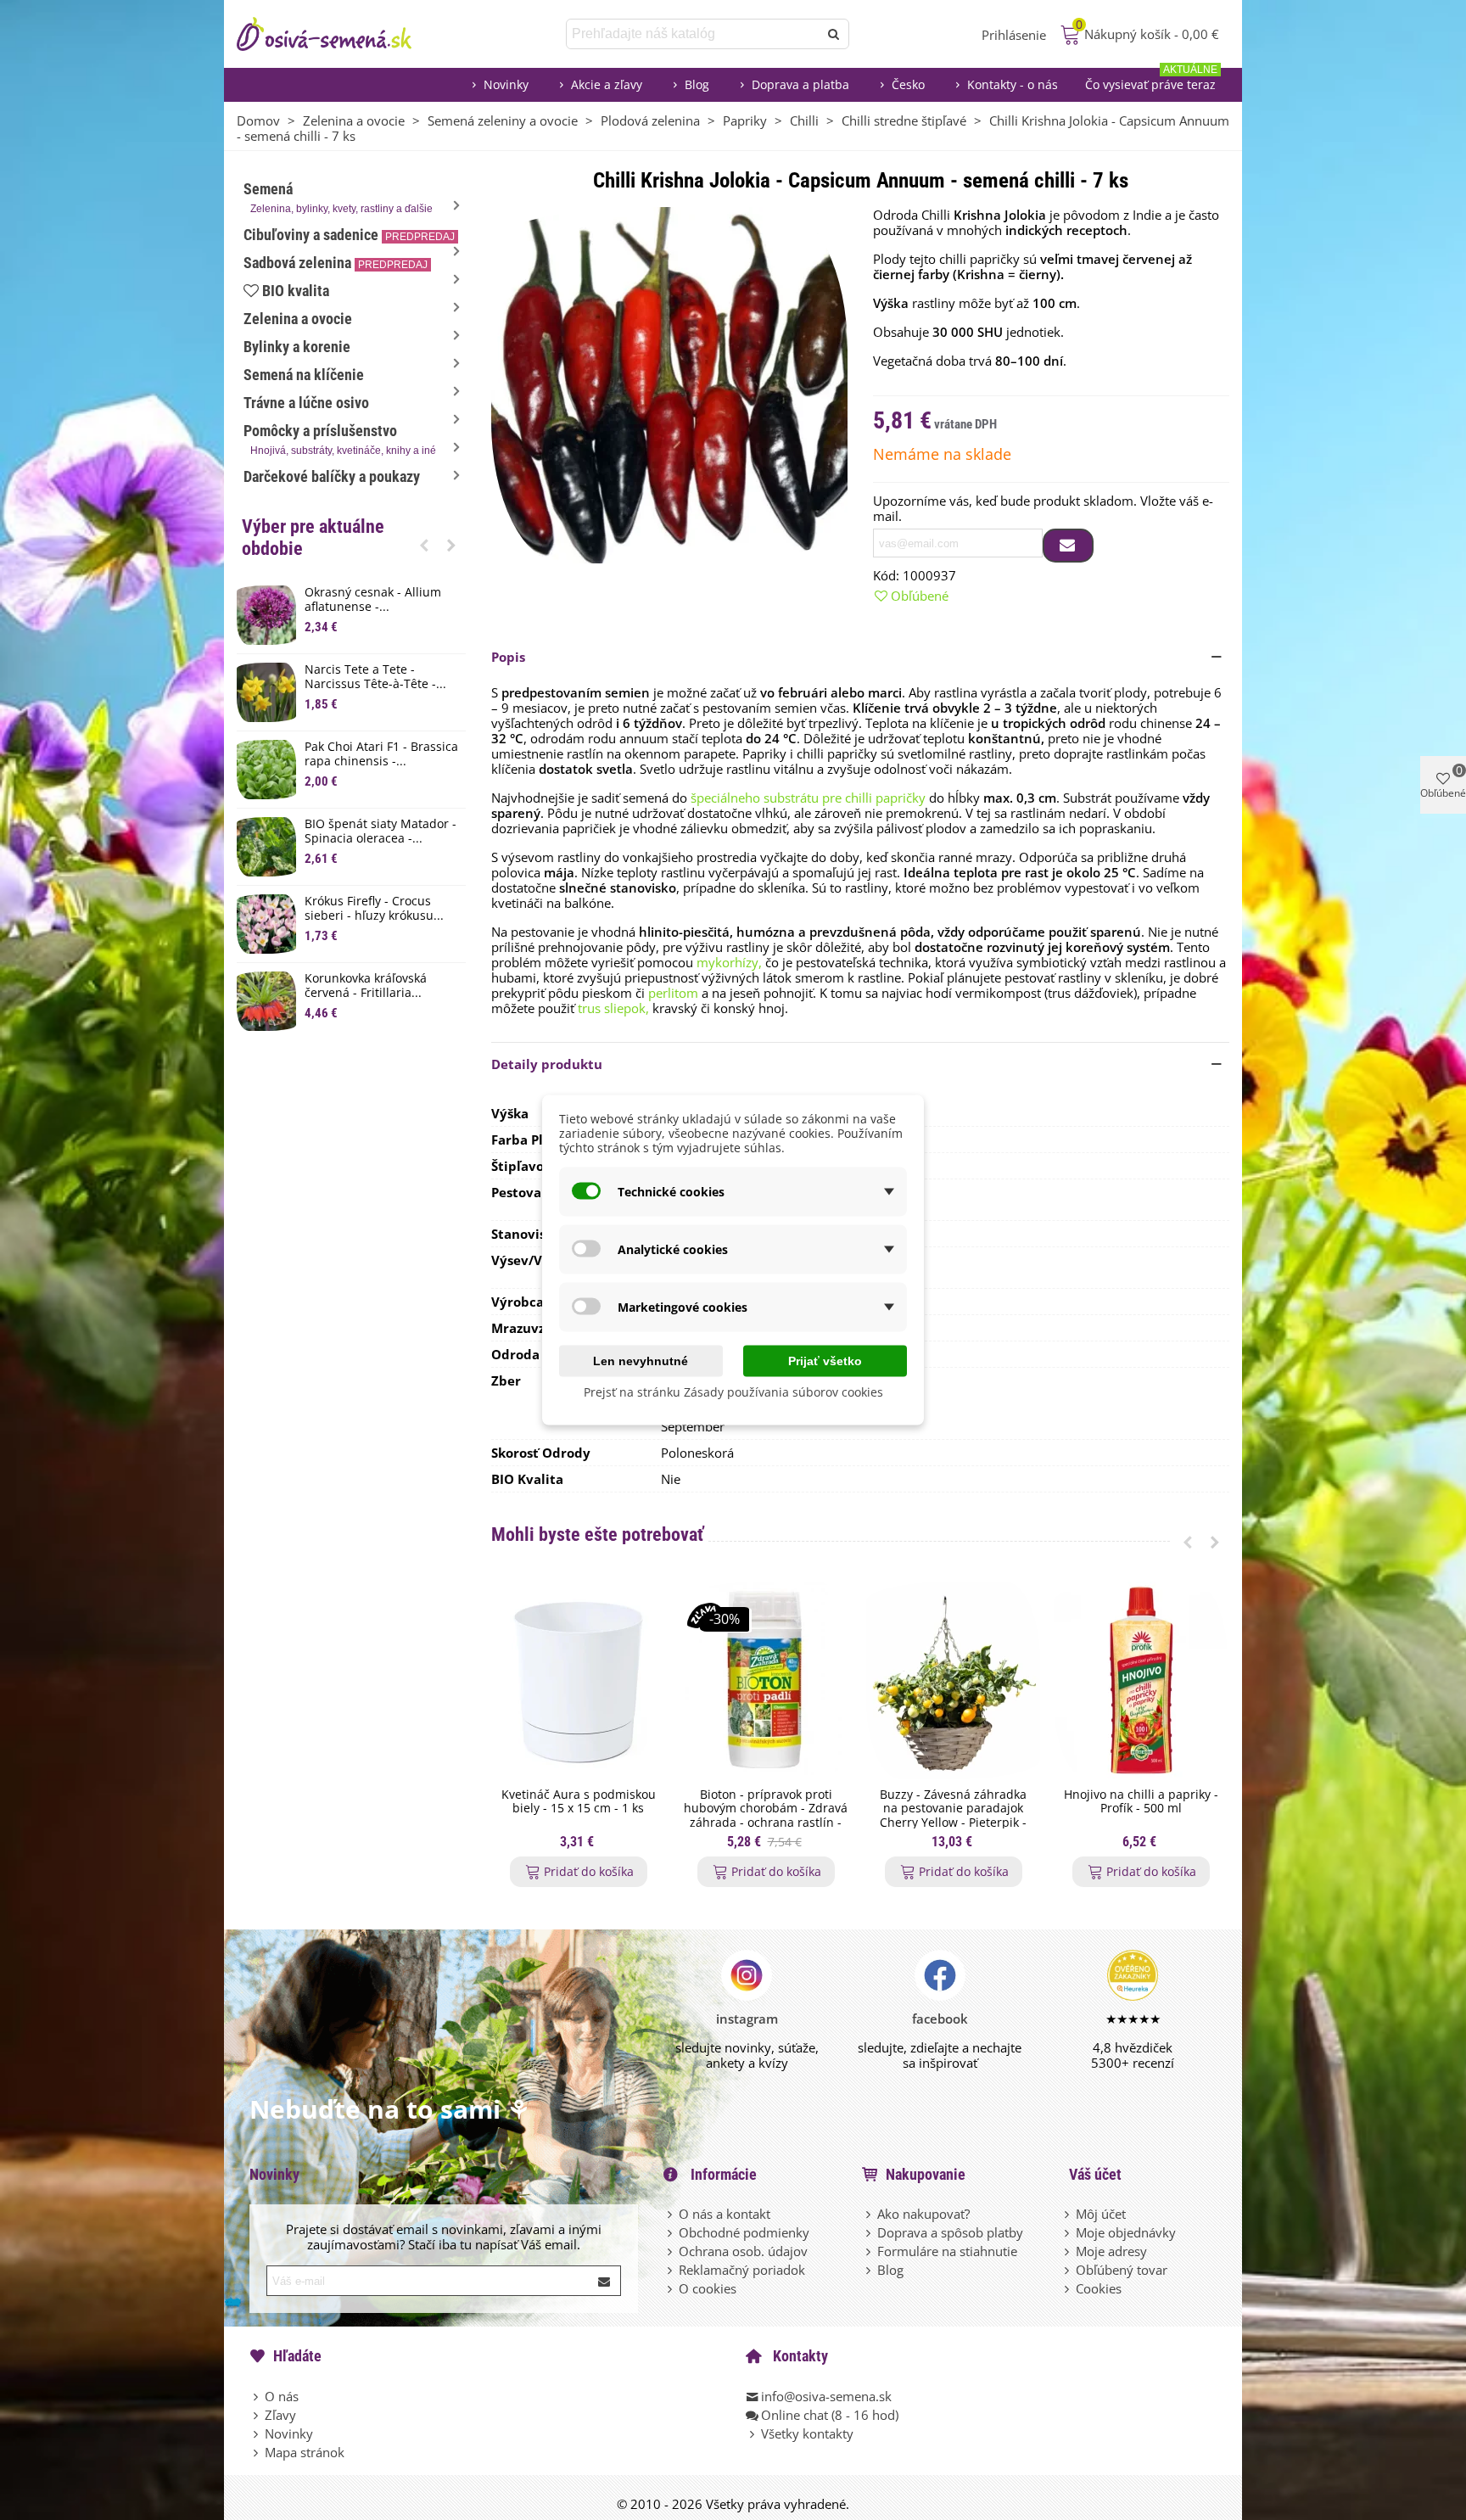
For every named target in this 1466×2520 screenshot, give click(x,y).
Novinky (506, 84)
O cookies (708, 2288)
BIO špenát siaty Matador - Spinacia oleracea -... (380, 832)
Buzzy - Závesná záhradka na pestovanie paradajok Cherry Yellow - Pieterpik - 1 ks (953, 1816)
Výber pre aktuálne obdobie (313, 538)
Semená (338, 197)
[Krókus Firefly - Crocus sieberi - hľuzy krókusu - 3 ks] (266, 924)
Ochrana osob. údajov (743, 2251)
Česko (908, 84)
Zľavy (280, 2415)
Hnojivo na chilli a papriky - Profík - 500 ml (1141, 1802)
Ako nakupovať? (923, 2214)
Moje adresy (1111, 2251)
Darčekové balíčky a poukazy (332, 476)
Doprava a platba (800, 84)
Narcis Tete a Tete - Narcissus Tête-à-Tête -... (375, 677)
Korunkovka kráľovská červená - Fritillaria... (366, 986)
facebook (940, 2019)
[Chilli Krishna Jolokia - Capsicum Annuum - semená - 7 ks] (669, 384)
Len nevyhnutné (641, 1361)
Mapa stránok (305, 2452)
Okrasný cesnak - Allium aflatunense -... (373, 600)
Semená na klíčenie (304, 375)
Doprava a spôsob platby (950, 2232)
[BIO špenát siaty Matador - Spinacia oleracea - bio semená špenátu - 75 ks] (266, 847)
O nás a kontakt (725, 2214)
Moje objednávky (1126, 2232)
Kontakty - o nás (1013, 84)
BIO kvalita (296, 291)
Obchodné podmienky (744, 2232)
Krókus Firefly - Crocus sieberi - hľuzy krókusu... (374, 909)
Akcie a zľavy (607, 84)
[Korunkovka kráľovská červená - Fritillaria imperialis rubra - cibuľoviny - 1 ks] (266, 1001)
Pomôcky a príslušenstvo (340, 439)
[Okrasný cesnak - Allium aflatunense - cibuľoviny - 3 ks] (266, 615)
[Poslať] (834, 34)
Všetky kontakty (807, 2433)
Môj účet (1101, 2214)
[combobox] (694, 34)
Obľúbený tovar (1122, 2270)
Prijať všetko (825, 1361)
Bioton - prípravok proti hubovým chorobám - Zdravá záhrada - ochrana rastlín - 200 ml (766, 1816)
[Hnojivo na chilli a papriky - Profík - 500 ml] (1141, 1680)
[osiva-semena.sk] (339, 34)
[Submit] (605, 2281)
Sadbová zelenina (336, 263)
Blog (697, 84)
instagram (747, 2019)
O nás (282, 2396)
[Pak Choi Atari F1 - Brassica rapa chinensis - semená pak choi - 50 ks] (266, 770)
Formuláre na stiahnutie (947, 2251)
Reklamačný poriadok (742, 2270)
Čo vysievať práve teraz (1151, 80)
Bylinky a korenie (297, 347)
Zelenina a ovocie (298, 319)
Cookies (1099, 2288)
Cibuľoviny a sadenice (349, 235)
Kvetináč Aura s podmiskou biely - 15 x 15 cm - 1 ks (579, 1802)
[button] (424, 545)
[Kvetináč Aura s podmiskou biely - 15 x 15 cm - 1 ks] (578, 1680)
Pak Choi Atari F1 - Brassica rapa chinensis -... (381, 754)
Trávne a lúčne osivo (306, 403)
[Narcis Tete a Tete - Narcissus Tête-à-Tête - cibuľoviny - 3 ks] (266, 692)
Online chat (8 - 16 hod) (830, 2415)
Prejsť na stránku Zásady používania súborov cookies (733, 1392)
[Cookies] (1068, 2288)
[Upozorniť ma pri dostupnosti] (1068, 546)
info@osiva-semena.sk (826, 2396)
